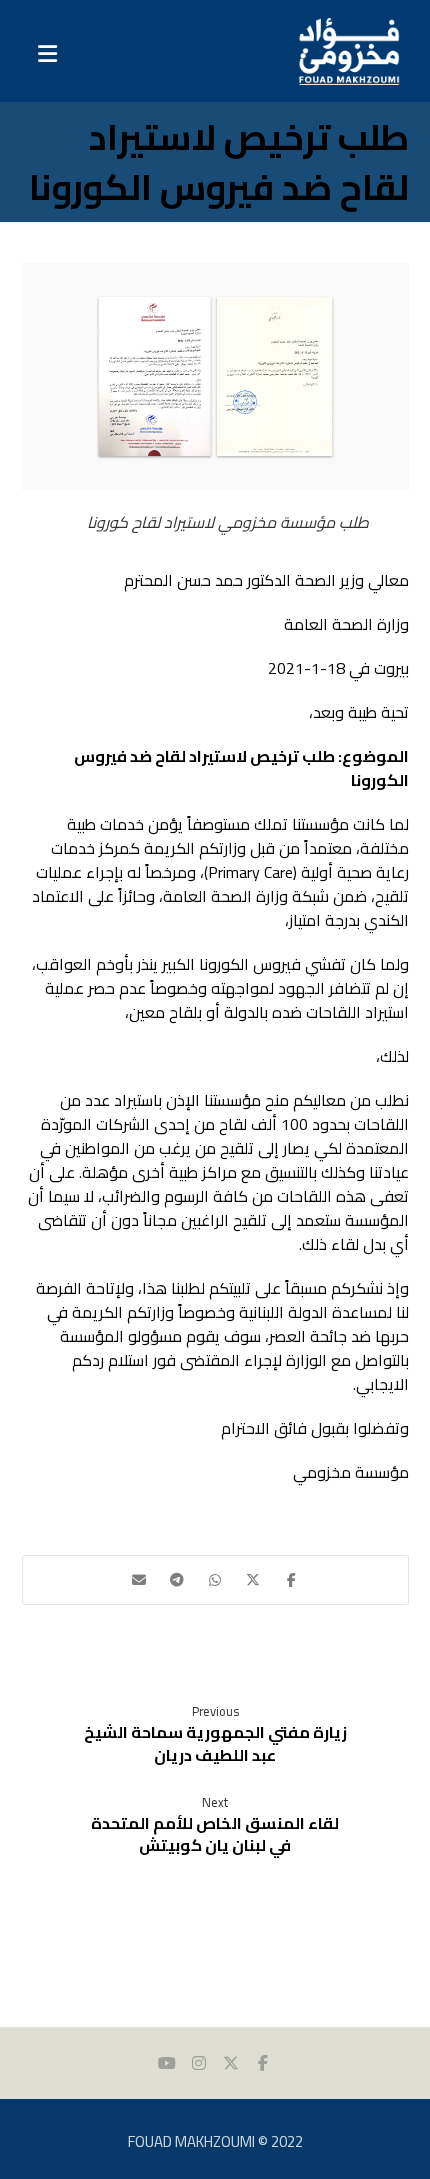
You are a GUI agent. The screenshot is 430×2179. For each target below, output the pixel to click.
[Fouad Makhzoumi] (349, 51)
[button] (291, 1580)
